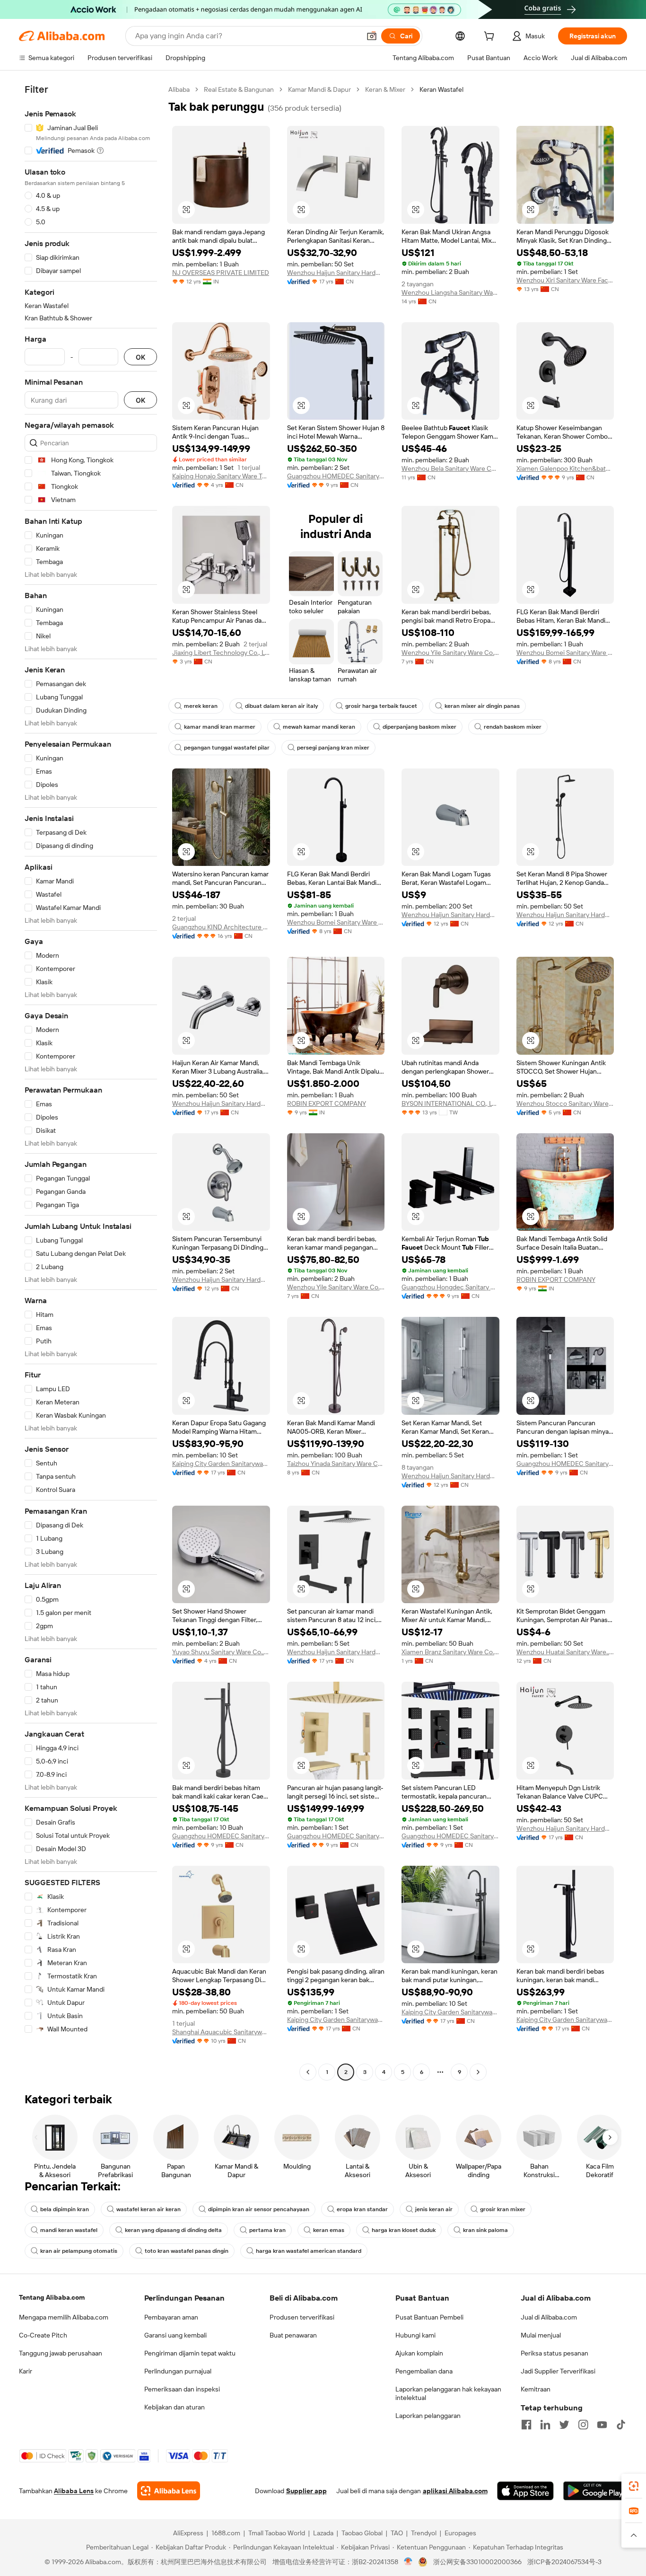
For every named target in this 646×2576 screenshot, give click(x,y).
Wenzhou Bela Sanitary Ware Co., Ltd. (450, 468)
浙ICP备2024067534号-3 (564, 2562)
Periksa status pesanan (554, 2353)
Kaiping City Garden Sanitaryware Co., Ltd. (221, 1464)
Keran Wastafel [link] (441, 89)
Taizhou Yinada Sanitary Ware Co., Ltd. (336, 1464)
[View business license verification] (408, 2562)
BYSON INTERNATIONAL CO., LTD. (450, 1103)
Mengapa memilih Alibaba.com (64, 2317)
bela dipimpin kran (65, 2209)
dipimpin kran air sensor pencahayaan (259, 2209)
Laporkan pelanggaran (428, 2416)
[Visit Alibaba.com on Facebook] (526, 2425)
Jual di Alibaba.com (549, 2317)
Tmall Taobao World (277, 2533)
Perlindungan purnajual (178, 2371)
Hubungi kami (415, 2335)
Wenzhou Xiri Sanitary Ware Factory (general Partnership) (565, 280)
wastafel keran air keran (148, 2209)
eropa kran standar (362, 2209)
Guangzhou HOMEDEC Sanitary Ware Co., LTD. (336, 476)
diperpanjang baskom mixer (419, 727)
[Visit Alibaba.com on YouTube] (602, 2425)
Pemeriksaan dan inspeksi (182, 2389)
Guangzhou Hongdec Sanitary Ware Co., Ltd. (450, 1287)
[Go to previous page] (308, 2072)
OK (140, 357)
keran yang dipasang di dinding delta (173, 2230)
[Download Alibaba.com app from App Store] (525, 2491)
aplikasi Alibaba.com (455, 2491)
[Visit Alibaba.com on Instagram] (583, 2425)
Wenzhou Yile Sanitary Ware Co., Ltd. (450, 653)
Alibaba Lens (74, 2491)
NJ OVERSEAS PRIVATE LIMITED (221, 273)
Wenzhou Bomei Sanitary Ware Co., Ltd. (565, 653)
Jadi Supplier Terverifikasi (558, 2371)
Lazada (323, 2533)
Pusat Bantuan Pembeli (429, 2317)
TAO (397, 2533)
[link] (634, 2486)
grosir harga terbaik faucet (381, 706)
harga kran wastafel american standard (309, 2251)
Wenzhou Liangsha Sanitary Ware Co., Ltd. (450, 292)
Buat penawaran (293, 2335)
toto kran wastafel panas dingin (187, 2251)
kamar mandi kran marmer (220, 727)
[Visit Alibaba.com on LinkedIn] (545, 2425)
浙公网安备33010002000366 (477, 2562)
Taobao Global (362, 2533)
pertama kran (267, 2230)
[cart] (491, 37)
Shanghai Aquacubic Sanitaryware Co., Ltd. (221, 2032)
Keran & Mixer (385, 89)
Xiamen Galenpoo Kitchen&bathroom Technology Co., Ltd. (565, 468)
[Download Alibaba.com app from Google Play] (595, 2491)
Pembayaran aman (171, 2317)
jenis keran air (434, 2209)
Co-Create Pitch (43, 2335)
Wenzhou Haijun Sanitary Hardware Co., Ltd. (336, 273)
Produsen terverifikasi (302, 2317)
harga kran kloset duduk (404, 2230)
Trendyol (424, 2533)
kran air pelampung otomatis (79, 2251)
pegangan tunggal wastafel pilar (227, 748)
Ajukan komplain (419, 2353)
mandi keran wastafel (69, 2230)
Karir (26, 2371)
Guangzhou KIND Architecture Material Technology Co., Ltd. (221, 927)
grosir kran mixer (503, 2209)
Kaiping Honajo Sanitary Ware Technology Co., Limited (221, 476)
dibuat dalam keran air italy (281, 706)
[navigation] (91, 1082)
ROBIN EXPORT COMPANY (327, 1103)
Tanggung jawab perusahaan (61, 2353)
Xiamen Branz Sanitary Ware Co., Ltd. (450, 1652)
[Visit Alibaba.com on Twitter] (564, 2425)
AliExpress (188, 2533)
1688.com (226, 2533)
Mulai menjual (541, 2335)
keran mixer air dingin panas (482, 706)
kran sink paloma (485, 2230)
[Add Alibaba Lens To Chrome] (169, 2491)
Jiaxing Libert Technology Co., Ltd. (221, 653)
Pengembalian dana (424, 2371)
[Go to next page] (478, 2072)
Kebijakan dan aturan (175, 2407)
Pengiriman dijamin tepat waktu (190, 2353)
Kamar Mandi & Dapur (319, 89)
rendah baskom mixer (513, 727)
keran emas (329, 2230)
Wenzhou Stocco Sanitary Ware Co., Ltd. (565, 1103)
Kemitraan (536, 2389)
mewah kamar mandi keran (319, 727)
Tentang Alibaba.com (52, 2297)
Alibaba (179, 89)
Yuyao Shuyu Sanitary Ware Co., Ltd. (221, 1652)
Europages (460, 2533)
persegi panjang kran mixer (333, 748)
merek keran (201, 706)
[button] (372, 36)
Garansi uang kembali (175, 2335)
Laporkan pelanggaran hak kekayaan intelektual (448, 2393)
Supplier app (306, 2491)
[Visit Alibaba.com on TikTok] (621, 2425)
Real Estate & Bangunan (239, 89)
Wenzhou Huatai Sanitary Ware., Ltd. (565, 1652)
